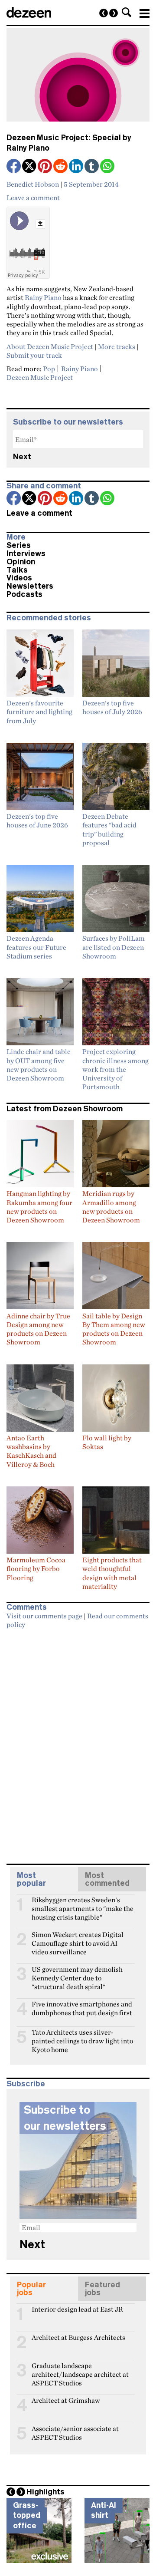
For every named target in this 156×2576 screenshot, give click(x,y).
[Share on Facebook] (14, 167)
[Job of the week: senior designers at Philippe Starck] (114, 13)
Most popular (31, 1879)
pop (49, 369)
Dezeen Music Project (40, 377)
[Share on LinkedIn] (77, 167)
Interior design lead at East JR (77, 2309)
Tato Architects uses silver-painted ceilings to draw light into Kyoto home (82, 2036)
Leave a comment (33, 198)
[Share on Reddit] (61, 167)
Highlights (45, 2492)
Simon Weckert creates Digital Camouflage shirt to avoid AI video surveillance (78, 1938)
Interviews (26, 553)
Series (19, 545)
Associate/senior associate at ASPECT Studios (75, 2432)
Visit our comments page (44, 1616)
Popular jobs (31, 2289)
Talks (17, 570)
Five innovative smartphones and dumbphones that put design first (82, 2008)
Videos (19, 578)
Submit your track (34, 355)
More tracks (117, 346)
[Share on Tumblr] (92, 167)
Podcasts (24, 594)
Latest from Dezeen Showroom (65, 1109)
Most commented (107, 1879)
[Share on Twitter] (30, 167)
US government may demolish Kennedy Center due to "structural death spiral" (77, 1973)
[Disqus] (78, 1743)
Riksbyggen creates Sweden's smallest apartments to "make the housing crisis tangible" (83, 1904)
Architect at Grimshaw (66, 2400)
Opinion (21, 562)
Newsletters (30, 586)
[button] (127, 12)
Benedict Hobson (33, 184)
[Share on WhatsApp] (107, 166)
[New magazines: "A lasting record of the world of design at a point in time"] (104, 13)
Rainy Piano (43, 297)
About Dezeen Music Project (50, 346)
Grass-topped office (27, 2515)
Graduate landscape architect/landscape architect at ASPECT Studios (80, 2369)
